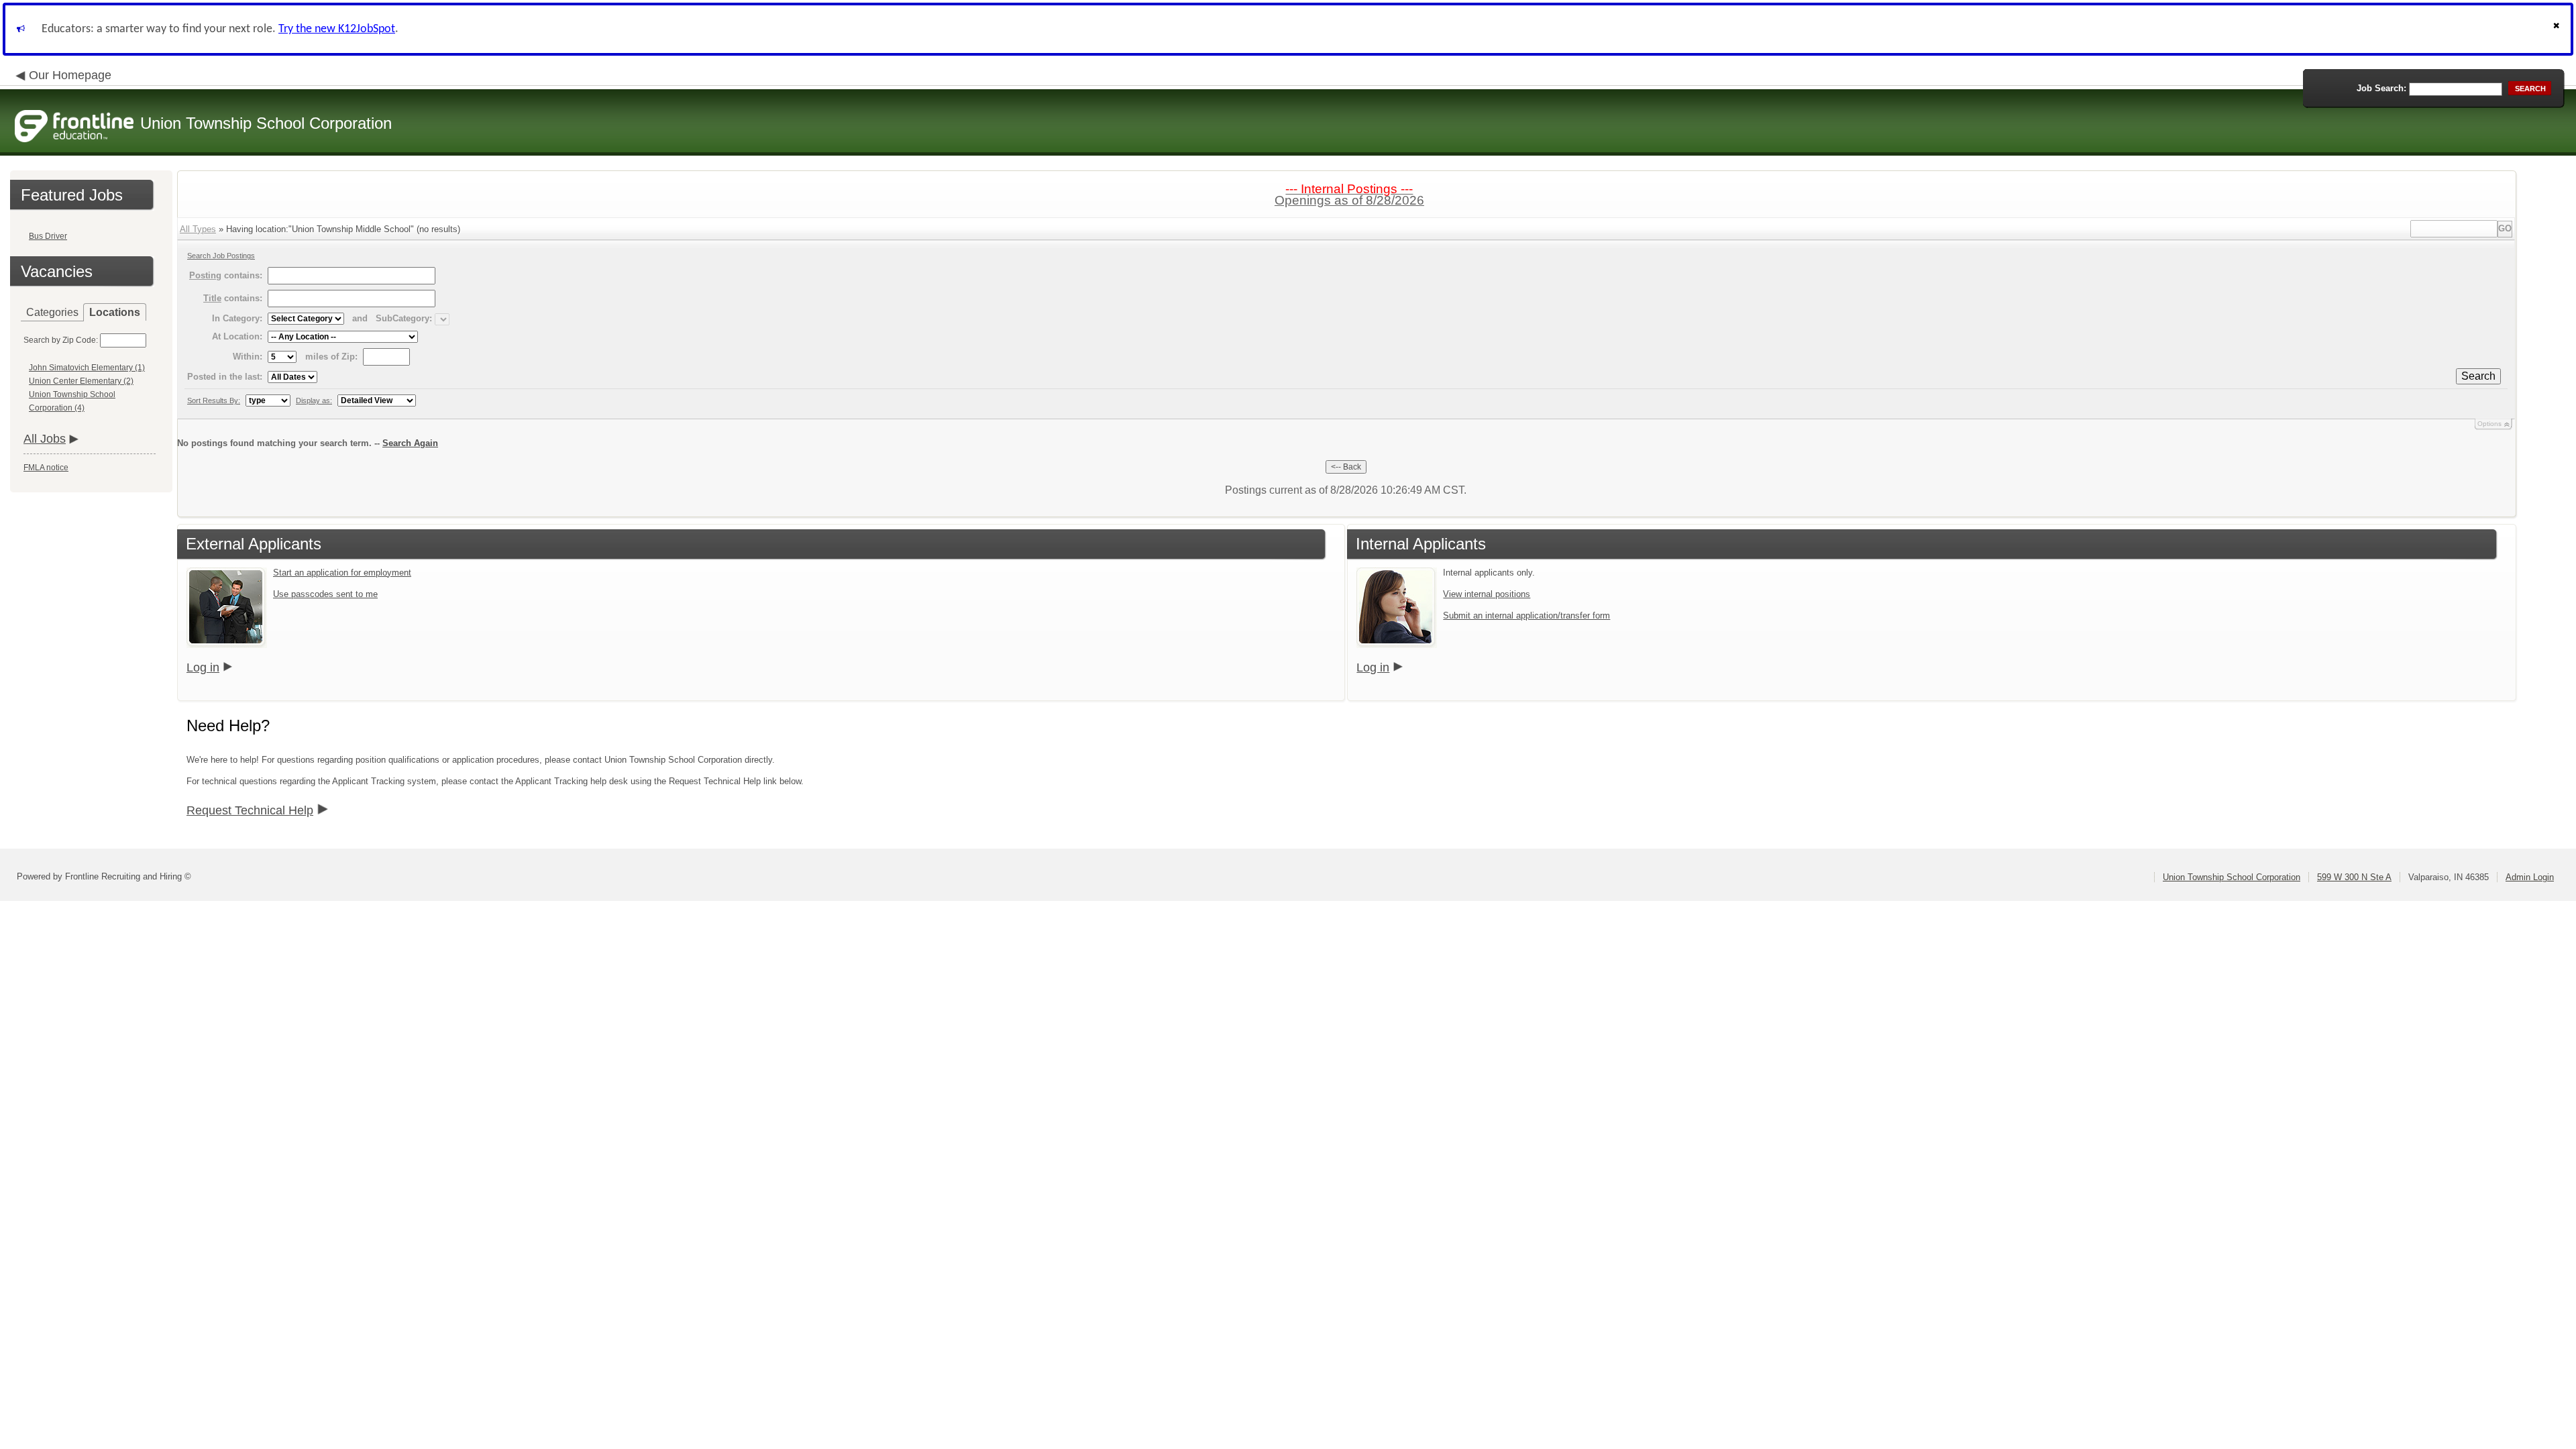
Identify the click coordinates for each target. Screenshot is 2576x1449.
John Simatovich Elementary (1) (87, 368)
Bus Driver (48, 236)
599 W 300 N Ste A (2354, 877)
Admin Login (2530, 877)
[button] (2558, 29)
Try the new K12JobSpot (337, 29)
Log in (203, 667)
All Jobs (45, 439)
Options (2489, 424)
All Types (198, 229)
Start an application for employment (342, 573)
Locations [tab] (115, 312)
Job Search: (2381, 88)
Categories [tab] (52, 312)
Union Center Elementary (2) (81, 381)
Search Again (410, 443)
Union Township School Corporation (2232, 877)
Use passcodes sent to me (325, 594)
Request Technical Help (250, 810)
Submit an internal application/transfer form (1526, 615)
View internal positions (1487, 594)
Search (2478, 376)
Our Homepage (70, 75)
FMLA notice (46, 468)
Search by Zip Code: (61, 340)
